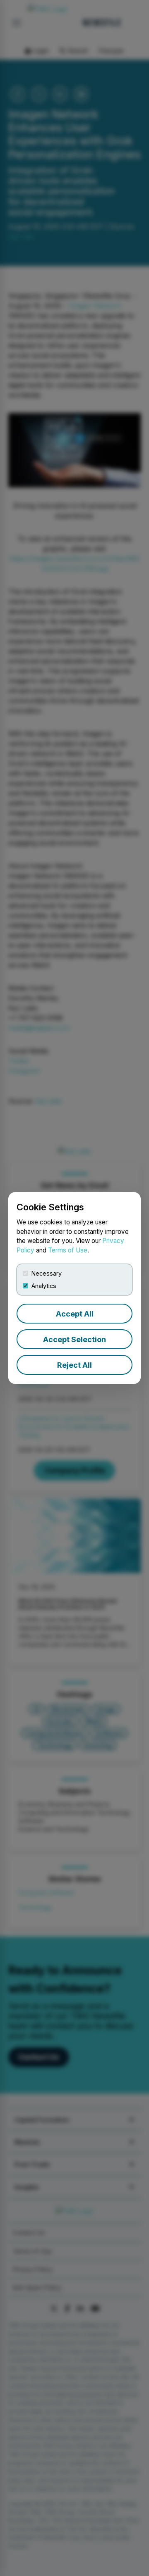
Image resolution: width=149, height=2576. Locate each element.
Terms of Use (68, 1250)
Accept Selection (74, 1339)
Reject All (74, 1365)
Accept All (75, 1314)
